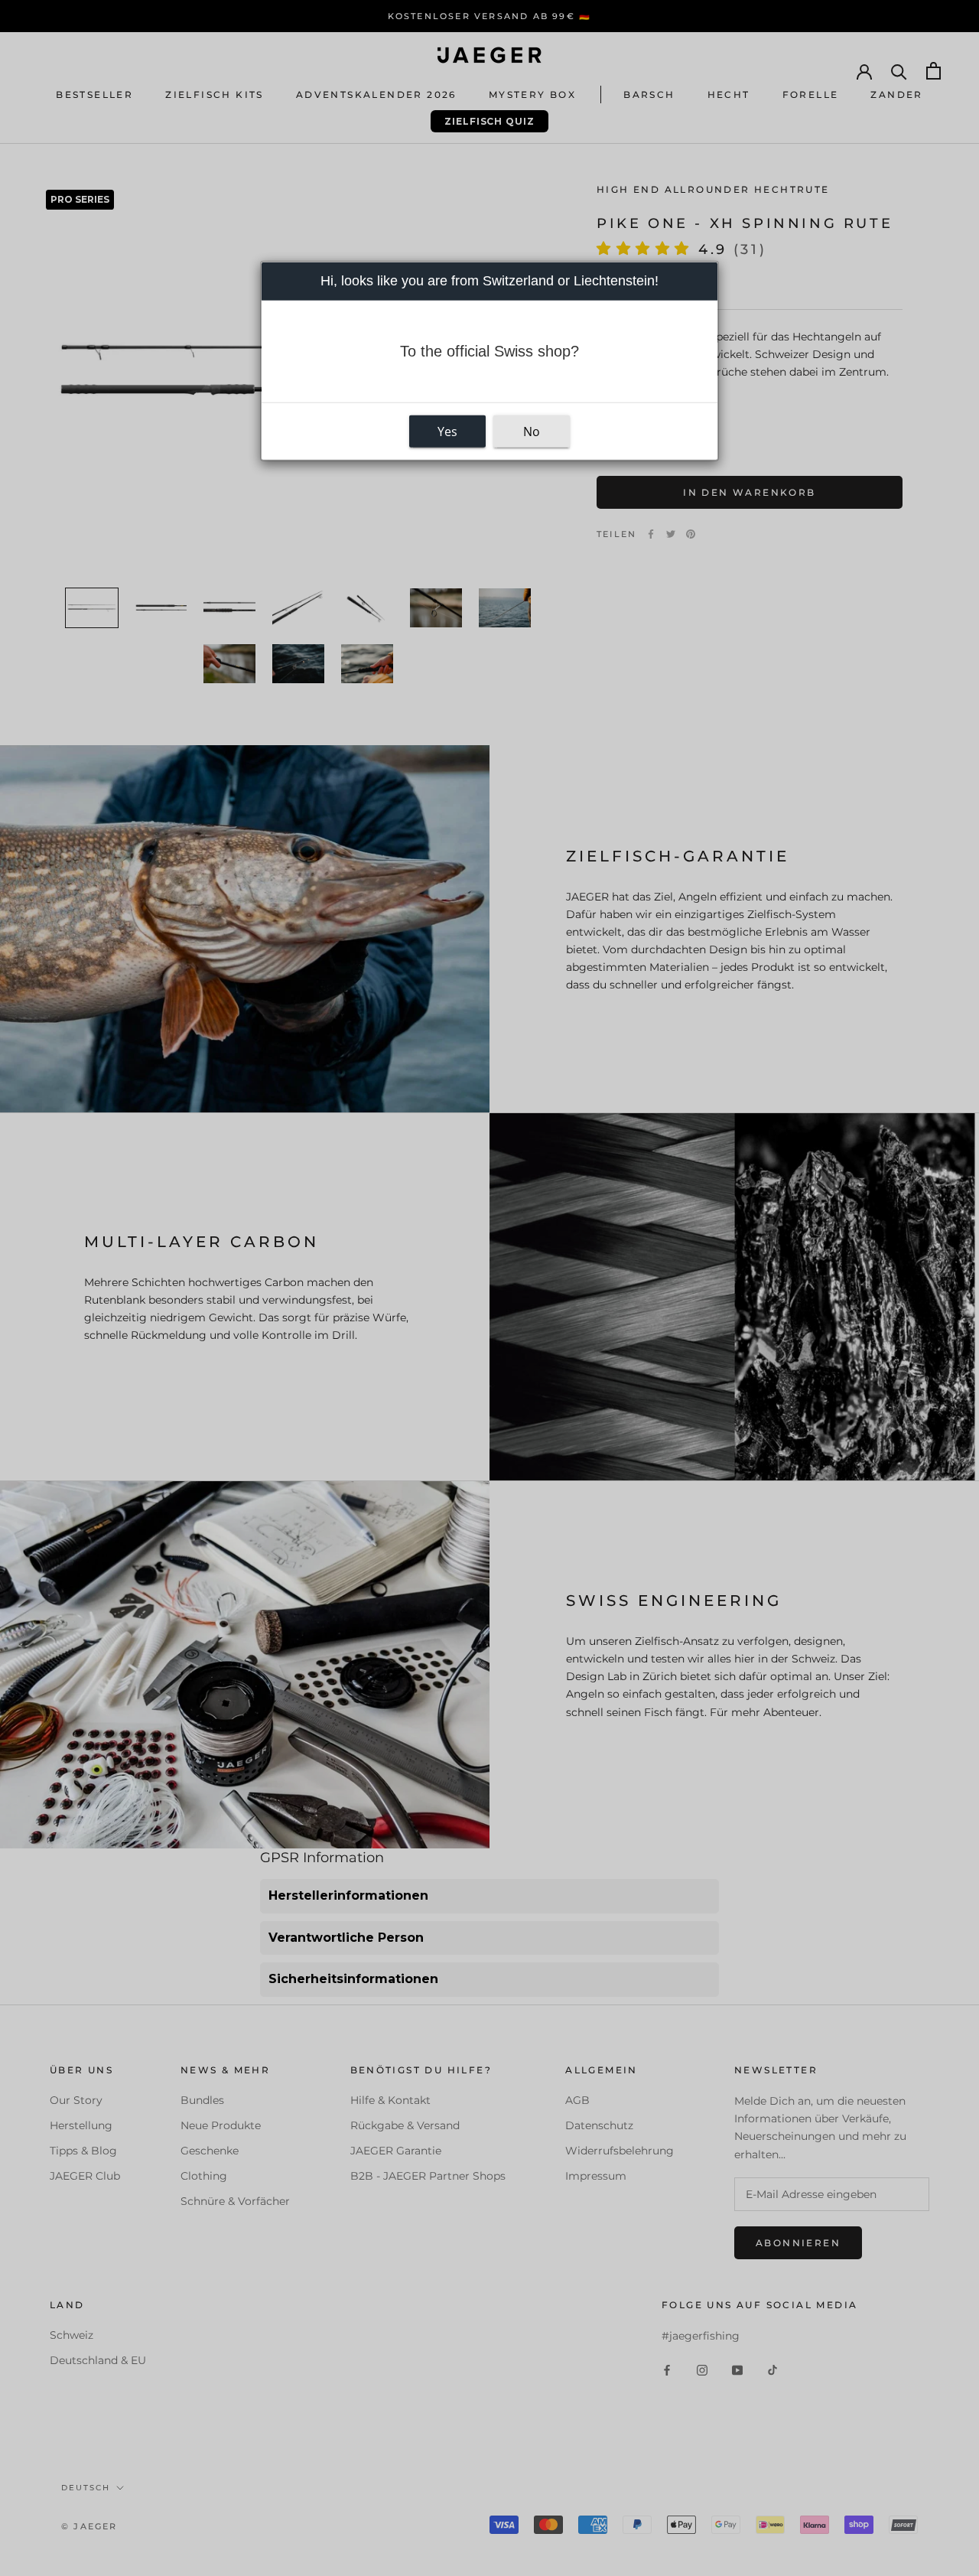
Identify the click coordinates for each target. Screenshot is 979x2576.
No (532, 432)
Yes (447, 432)
